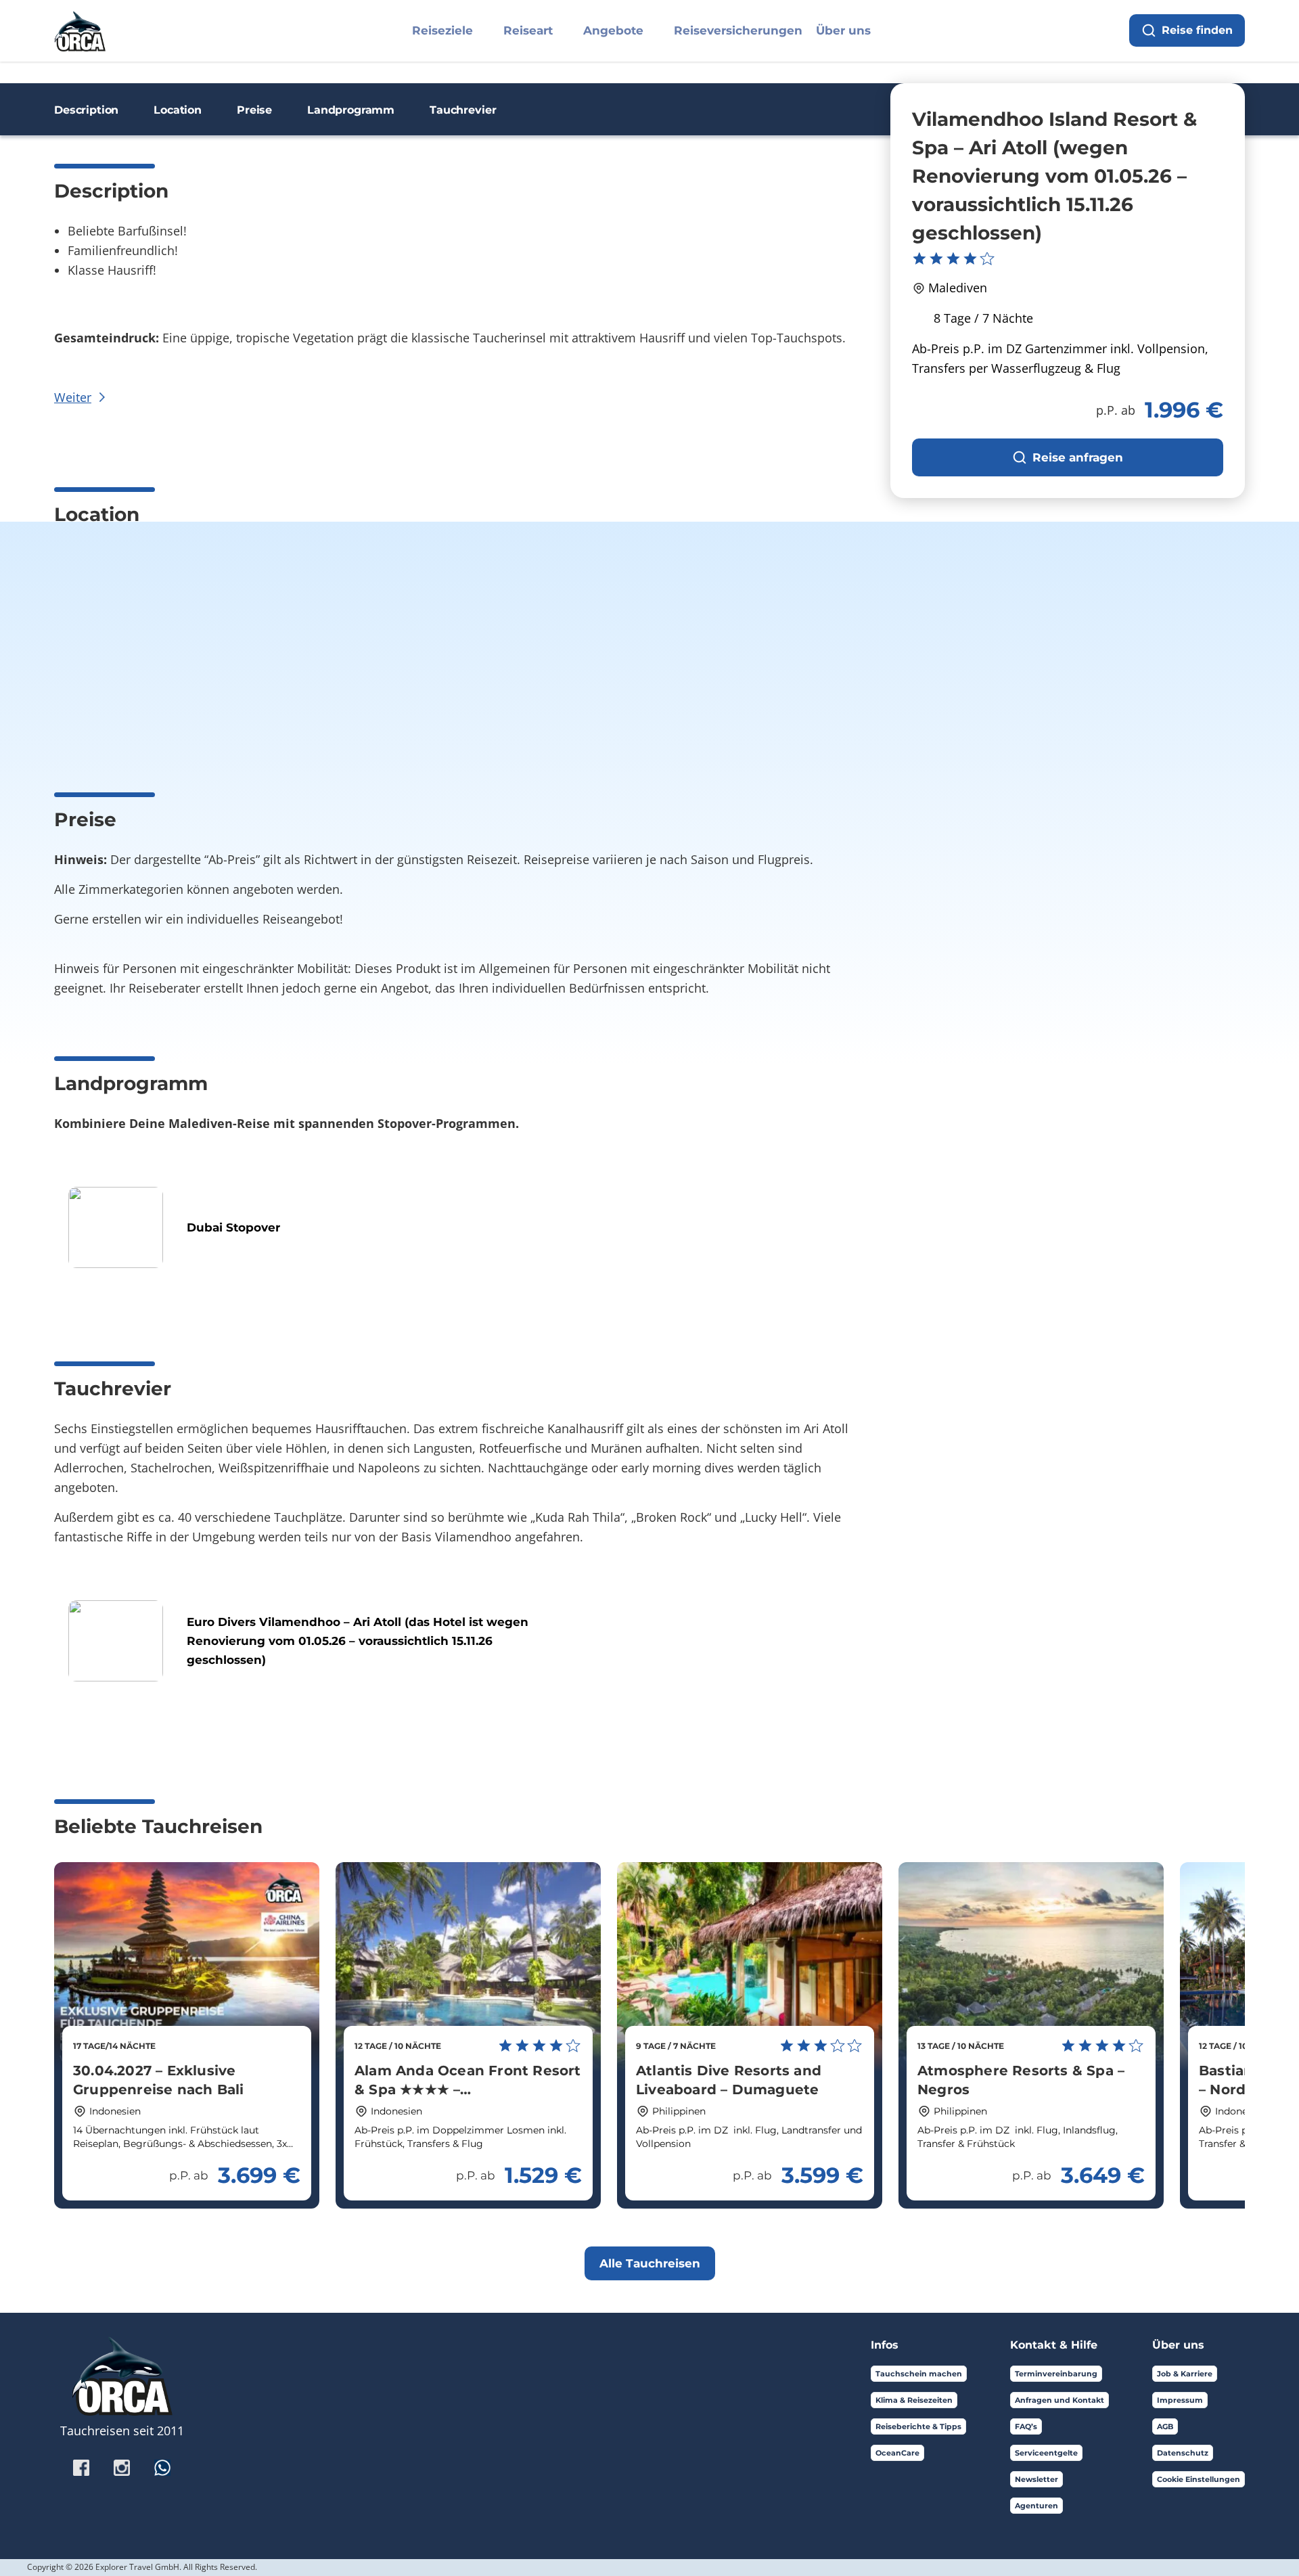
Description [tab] (86, 110)
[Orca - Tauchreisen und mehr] (80, 29)
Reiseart (528, 30)
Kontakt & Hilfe (1054, 2345)
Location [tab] (178, 110)
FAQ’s (1026, 2426)
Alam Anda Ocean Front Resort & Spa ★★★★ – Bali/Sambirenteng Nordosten (468, 2089)
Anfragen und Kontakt (1059, 2400)
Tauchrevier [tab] (463, 110)
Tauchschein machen (919, 2374)
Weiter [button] (73, 397)
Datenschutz (1183, 2453)
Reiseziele (442, 30)
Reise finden (1197, 30)
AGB (1165, 2426)
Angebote (613, 30)
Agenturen (1036, 2506)
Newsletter (1036, 2479)
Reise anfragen (1078, 457)
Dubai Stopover (233, 1227)
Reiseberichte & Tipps (918, 2426)
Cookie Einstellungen (1199, 2479)
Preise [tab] (254, 110)
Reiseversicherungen (738, 30)
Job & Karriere (1185, 2374)
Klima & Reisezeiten (914, 2400)
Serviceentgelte (1046, 2453)
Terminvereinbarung (1056, 2374)
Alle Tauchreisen (650, 2263)
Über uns (843, 30)
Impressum (1180, 2400)
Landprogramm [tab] (351, 110)
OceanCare (897, 2453)
